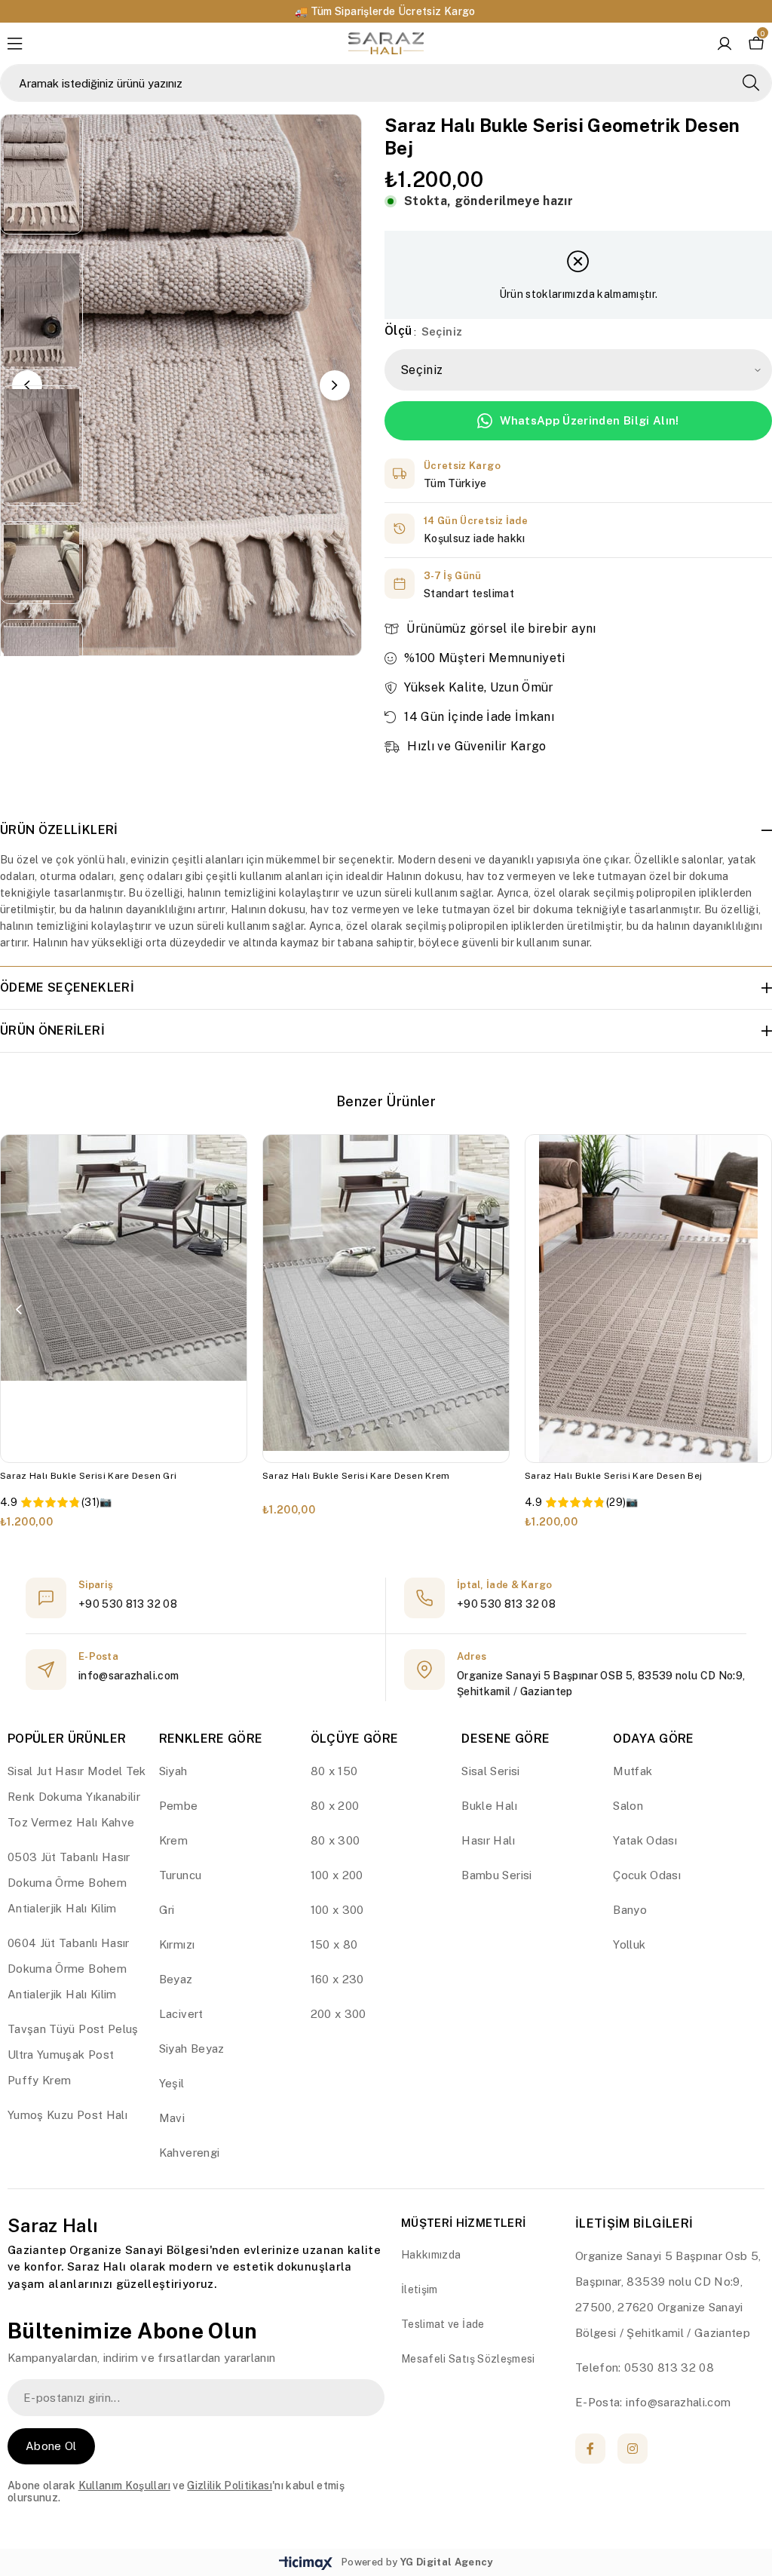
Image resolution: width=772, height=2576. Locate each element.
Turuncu (180, 1875)
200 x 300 (339, 2014)
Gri (167, 1910)
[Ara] (751, 83)
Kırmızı (177, 1944)
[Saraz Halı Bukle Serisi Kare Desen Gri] (124, 1299)
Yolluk (629, 1944)
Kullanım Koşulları (124, 2486)
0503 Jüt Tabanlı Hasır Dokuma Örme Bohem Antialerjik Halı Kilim (69, 1883)
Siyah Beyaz (192, 2049)
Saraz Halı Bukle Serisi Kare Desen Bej (613, 1476)
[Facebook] (590, 2449)
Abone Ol (51, 2446)
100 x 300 (337, 1910)
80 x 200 (335, 1806)
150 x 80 (334, 1944)
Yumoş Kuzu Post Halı (67, 2115)
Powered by (417, 2562)
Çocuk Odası (647, 1875)
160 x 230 (337, 1979)
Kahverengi (190, 2153)
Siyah (173, 1771)
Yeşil (172, 2083)
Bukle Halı (489, 1806)
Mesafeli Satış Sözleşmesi (468, 2359)
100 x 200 (337, 1875)
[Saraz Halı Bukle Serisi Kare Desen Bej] (648, 1299)
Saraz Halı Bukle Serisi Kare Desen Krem (356, 1476)
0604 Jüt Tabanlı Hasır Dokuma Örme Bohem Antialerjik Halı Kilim (69, 1969)
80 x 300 (335, 1840)
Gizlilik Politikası (230, 2486)
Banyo (630, 1910)
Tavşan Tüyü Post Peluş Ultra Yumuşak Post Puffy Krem (73, 2055)
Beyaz (176, 1979)
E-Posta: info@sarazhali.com (653, 2402)
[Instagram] (633, 2449)
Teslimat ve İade (443, 2324)
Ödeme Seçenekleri (67, 987)
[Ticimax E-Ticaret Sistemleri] (306, 2564)
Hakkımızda (431, 2255)
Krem (173, 1840)
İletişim (420, 2289)
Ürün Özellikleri (59, 830)
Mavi (172, 2118)
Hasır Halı (488, 1840)
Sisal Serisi (490, 1771)
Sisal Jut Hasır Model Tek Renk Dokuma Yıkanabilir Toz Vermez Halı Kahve (77, 1797)
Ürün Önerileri (52, 1030)
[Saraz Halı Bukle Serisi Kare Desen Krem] (386, 1299)
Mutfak (633, 1771)
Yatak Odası (645, 1840)
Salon (628, 1806)
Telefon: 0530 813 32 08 (645, 2367)
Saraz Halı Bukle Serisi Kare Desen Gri (88, 1476)
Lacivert (181, 2014)
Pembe (179, 1806)
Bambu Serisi (496, 1875)
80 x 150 (334, 1771)
